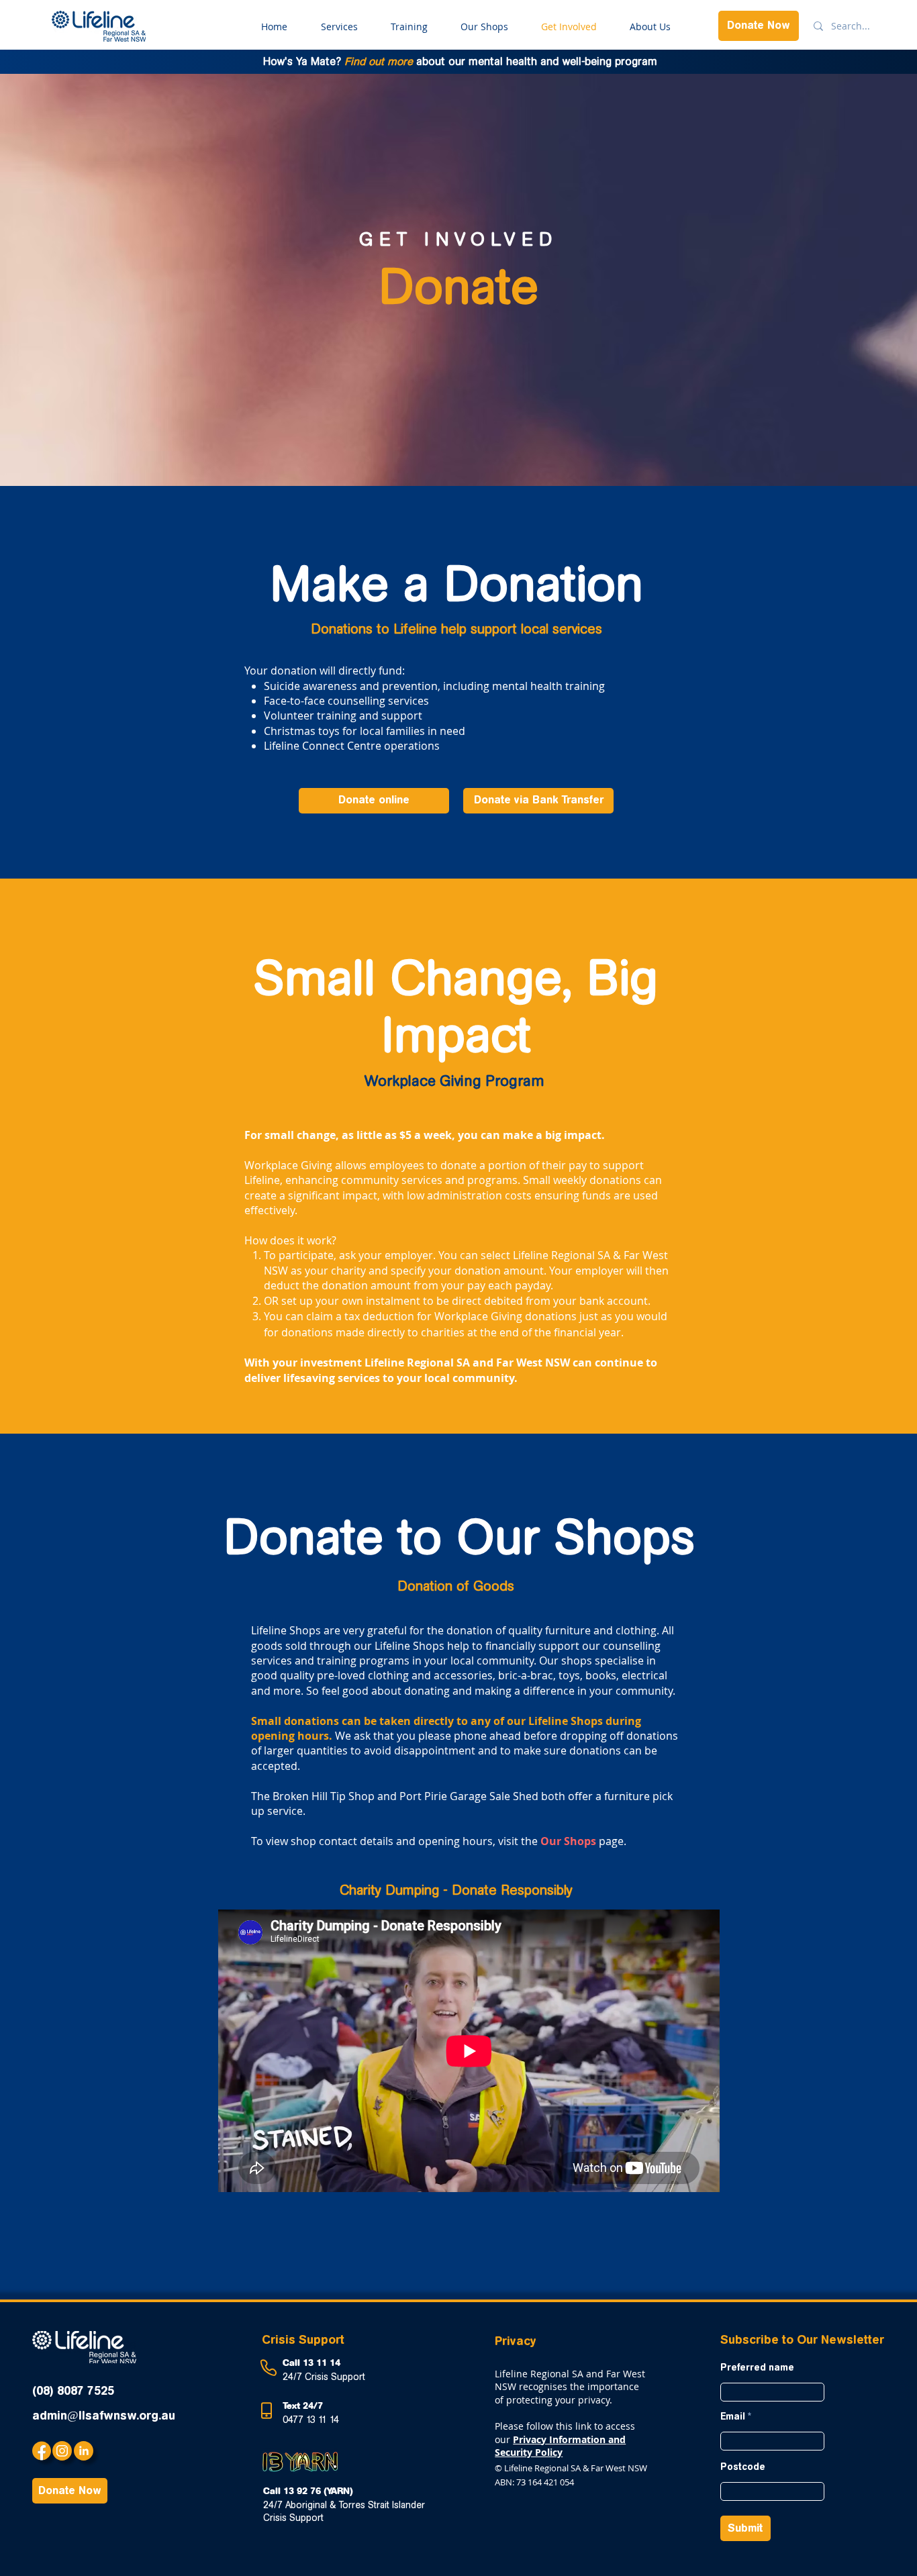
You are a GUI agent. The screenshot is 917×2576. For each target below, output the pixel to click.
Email (733, 2417)
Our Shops (568, 1841)
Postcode (743, 2467)
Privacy (516, 2341)
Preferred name (757, 2368)
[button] (538, 801)
